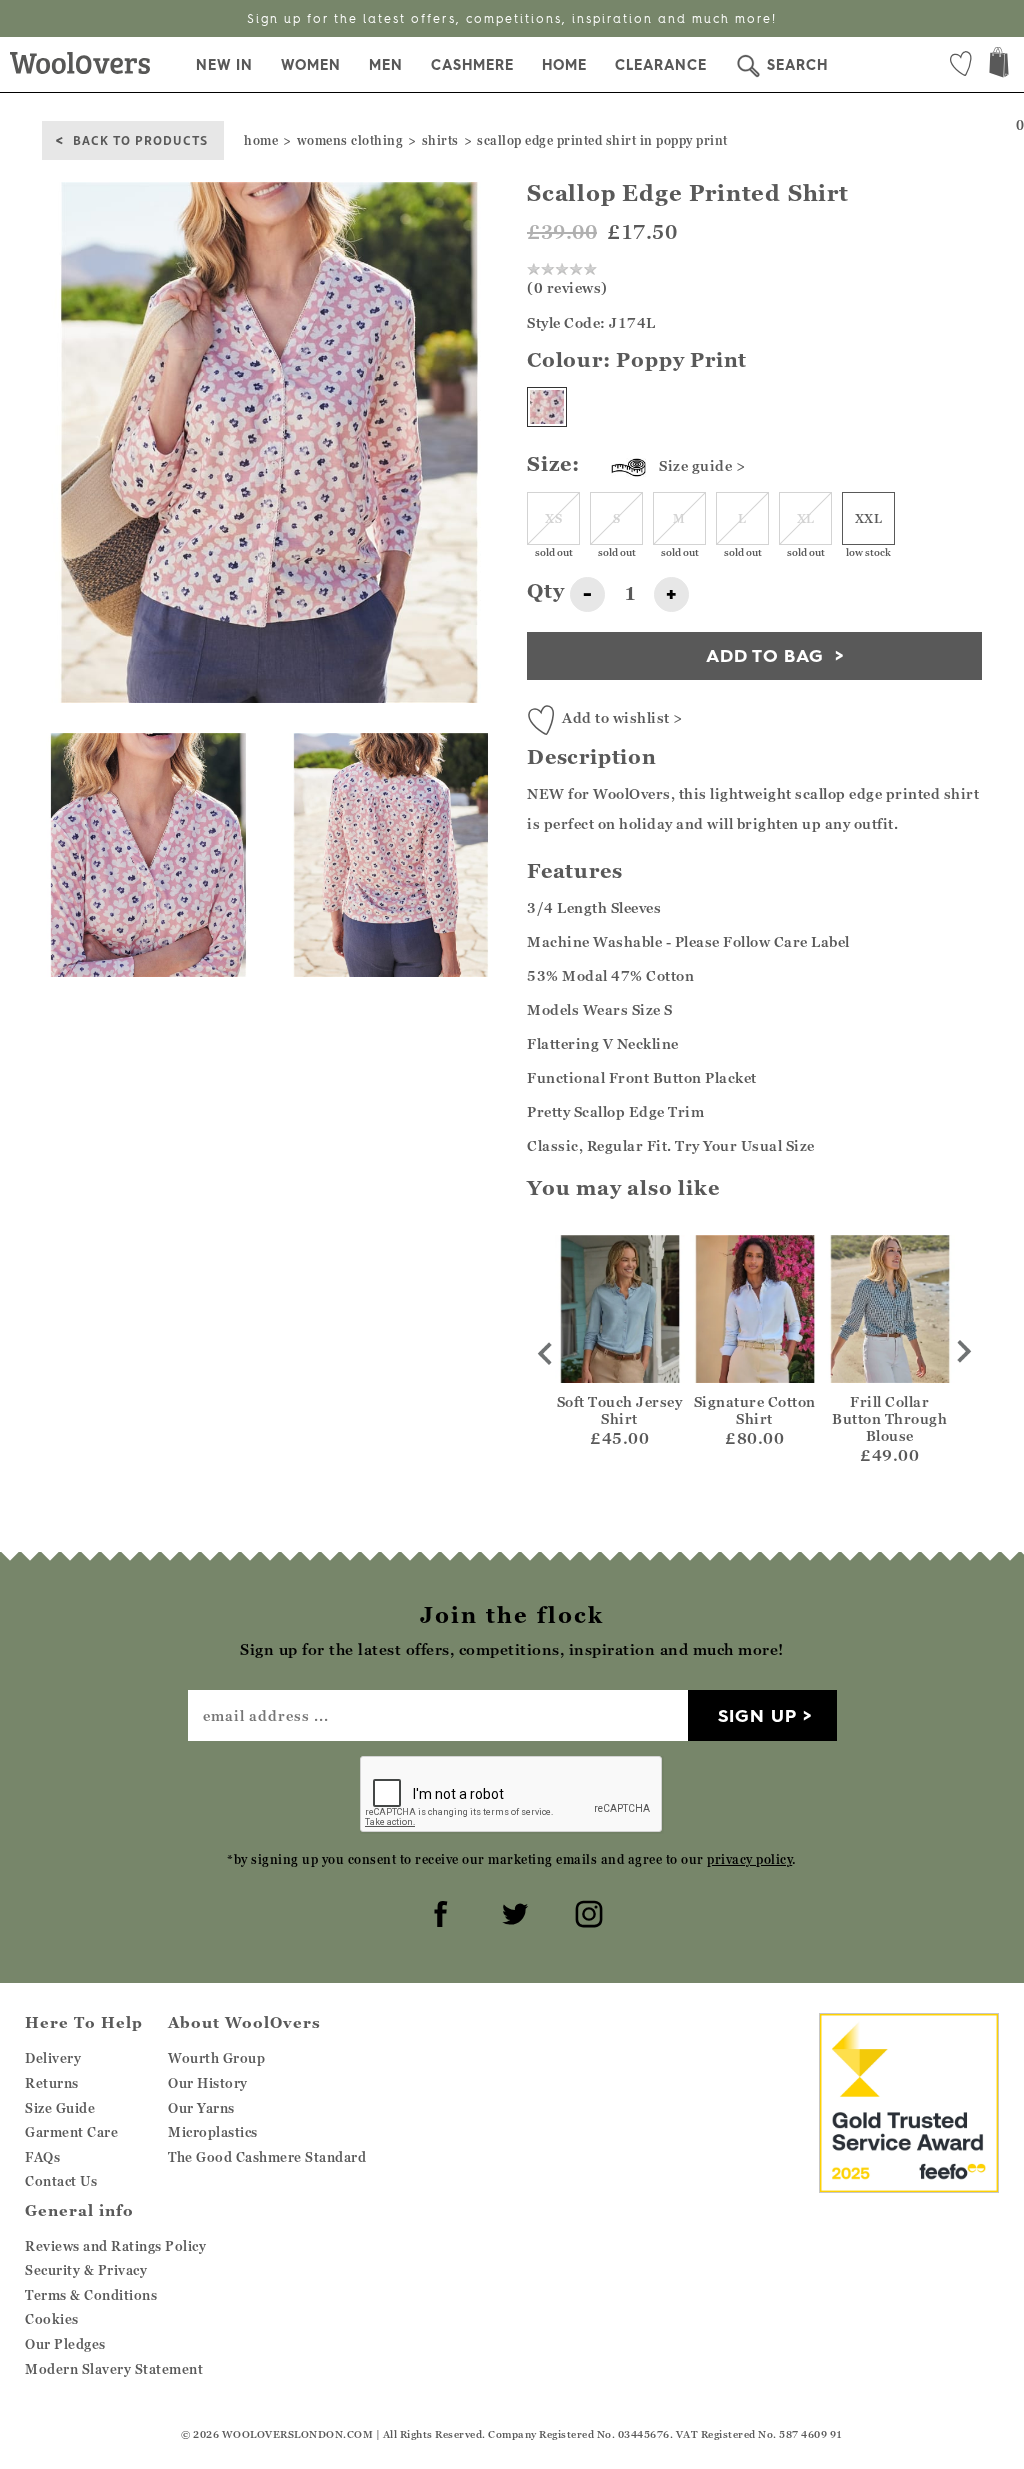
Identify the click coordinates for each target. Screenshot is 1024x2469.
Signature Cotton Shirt (755, 1410)
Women (311, 65)
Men (386, 65)
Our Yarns (201, 2108)
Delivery (53, 2058)
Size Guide (60, 2108)
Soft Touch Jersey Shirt (620, 1410)
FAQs (42, 2157)
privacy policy (749, 1859)
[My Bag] (999, 64)
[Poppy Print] (547, 407)
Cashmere (472, 65)
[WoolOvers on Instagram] (586, 1911)
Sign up (757, 1715)
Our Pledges (65, 2344)
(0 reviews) (567, 287)
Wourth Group (216, 2058)
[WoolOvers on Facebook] (438, 1911)
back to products (140, 139)
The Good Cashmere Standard (267, 2157)
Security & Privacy (86, 2270)
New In (224, 65)
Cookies (52, 2319)
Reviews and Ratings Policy (115, 2246)
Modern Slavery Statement (114, 2369)
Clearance (661, 65)
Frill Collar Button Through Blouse (889, 1418)
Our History (208, 2083)
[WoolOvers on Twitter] (512, 1911)
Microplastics (213, 2132)
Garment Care (71, 2132)
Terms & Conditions (91, 2295)
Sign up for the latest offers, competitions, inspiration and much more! (512, 18)
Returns (52, 2083)
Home (564, 65)
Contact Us (61, 2181)
